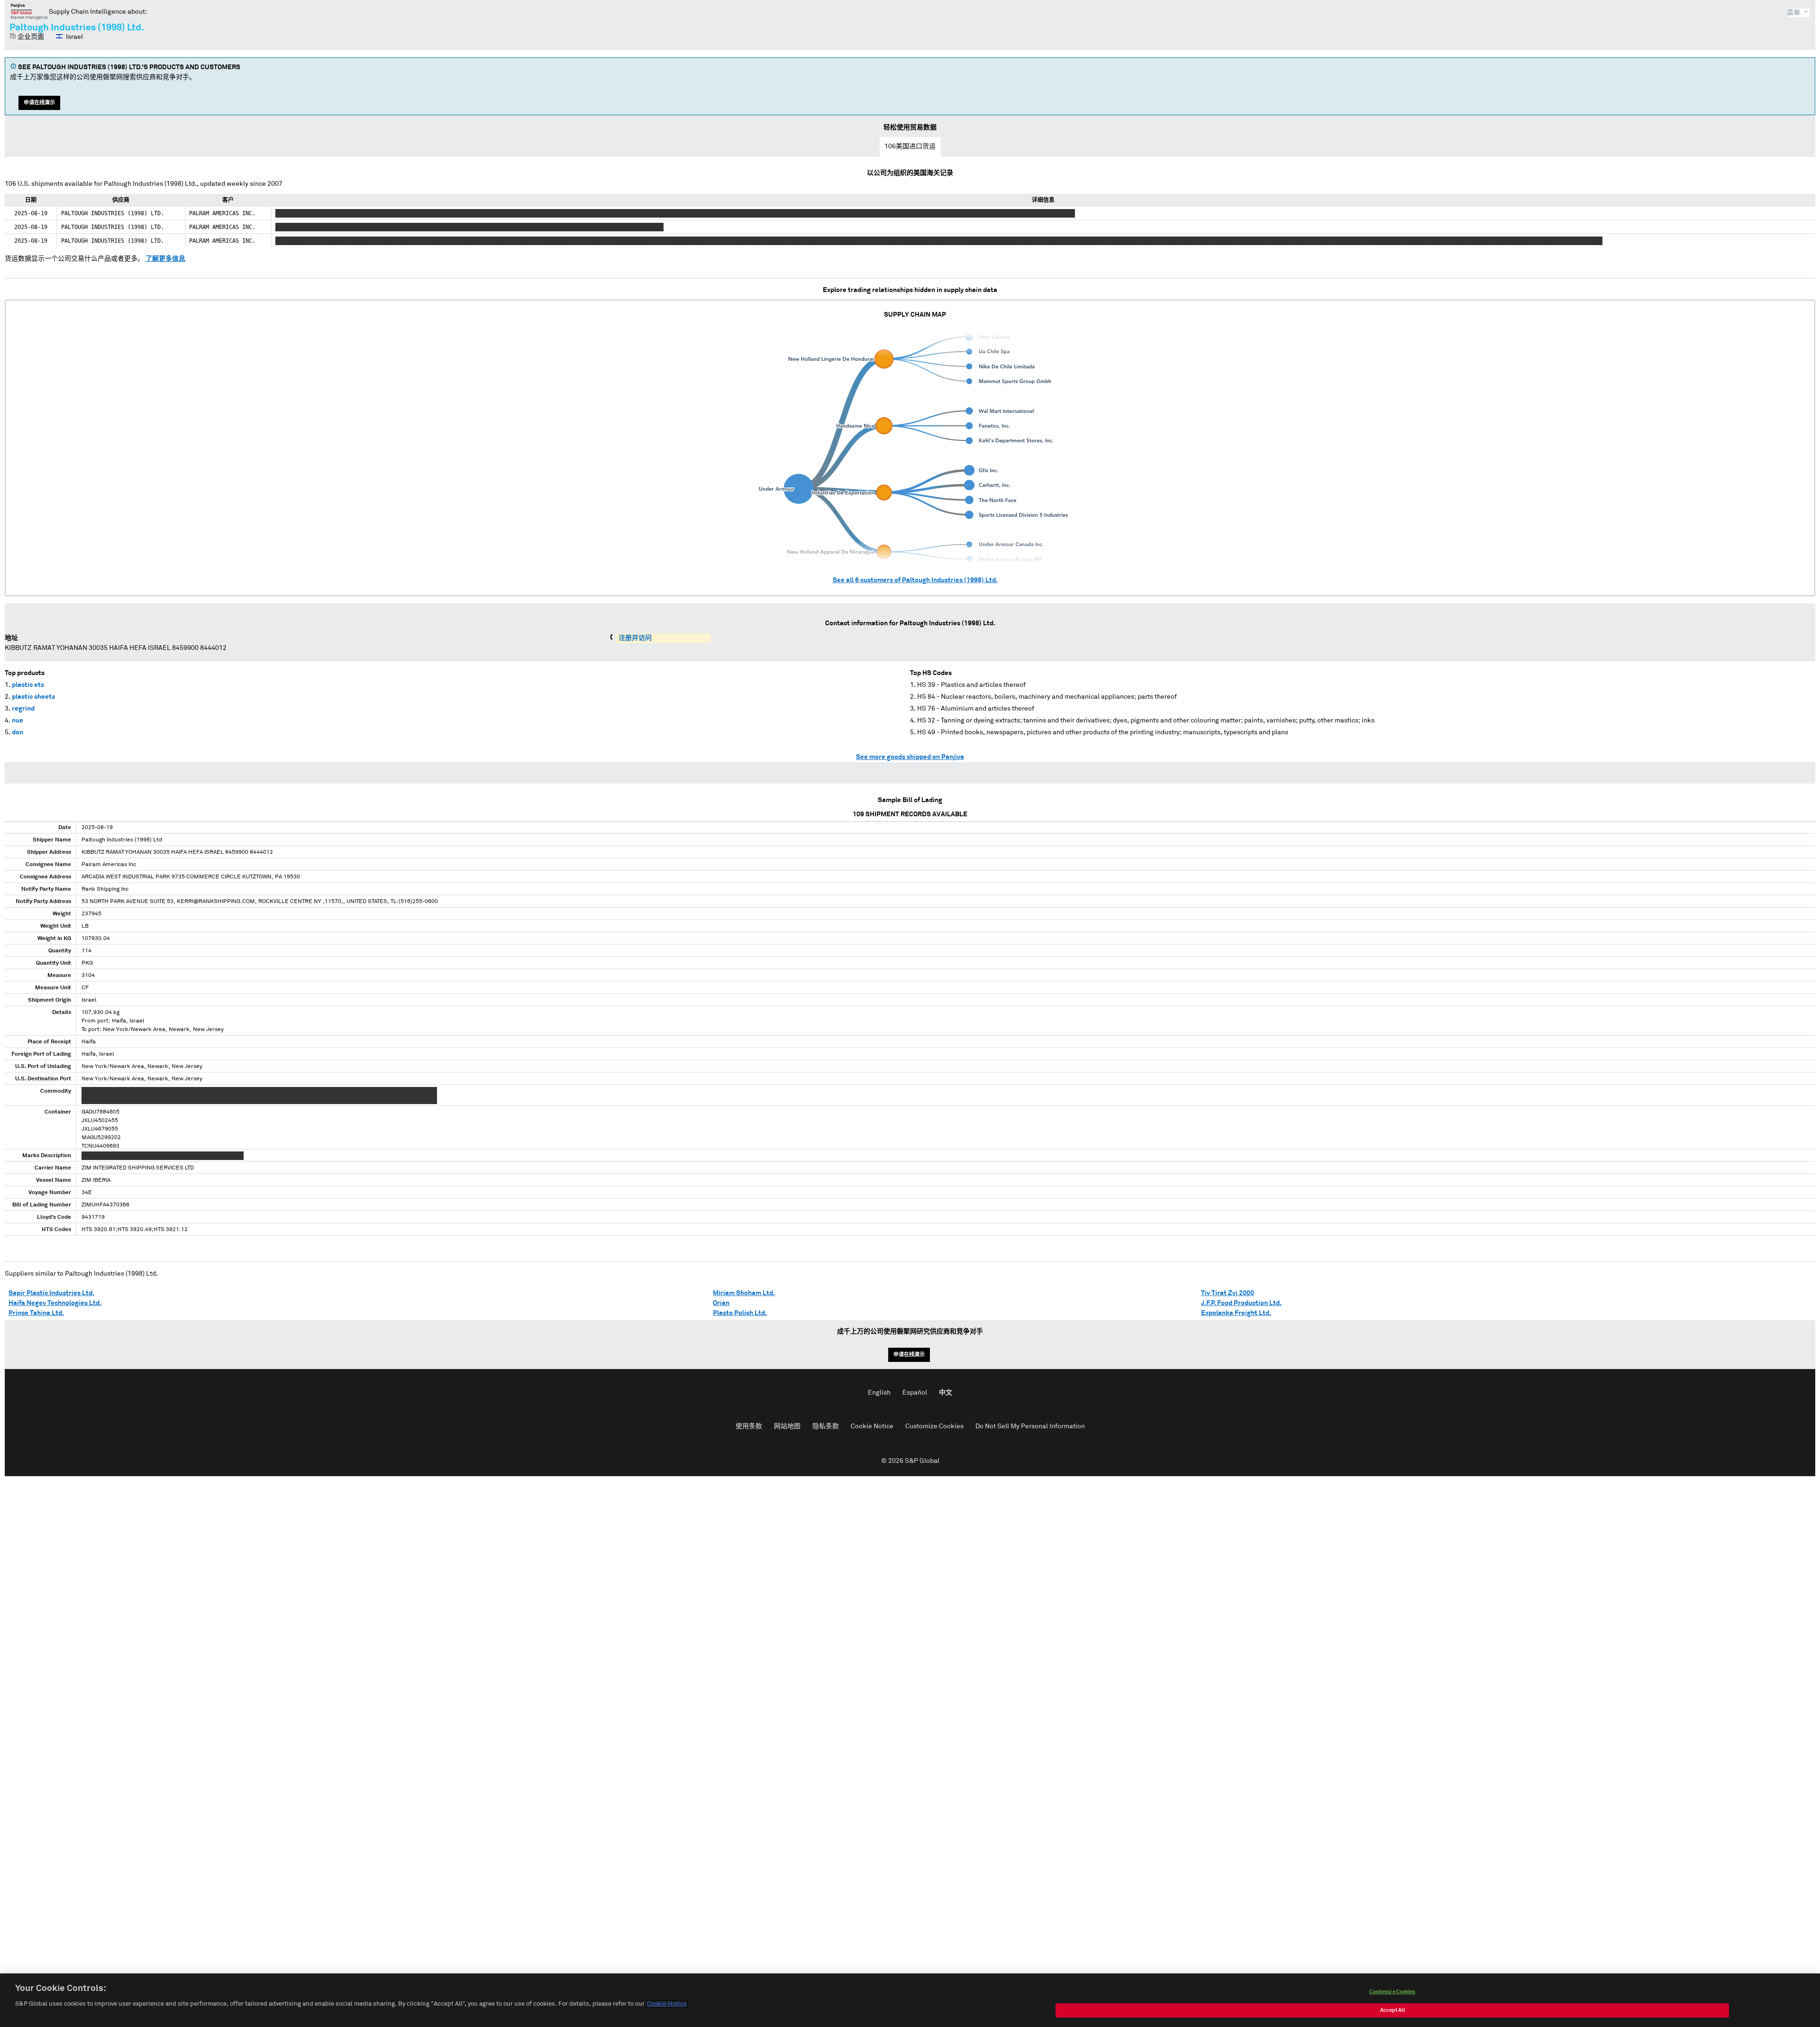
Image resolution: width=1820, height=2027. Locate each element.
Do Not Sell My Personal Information (1030, 1426)
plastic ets (28, 685)
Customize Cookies (934, 1426)
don (18, 732)
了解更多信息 (165, 259)
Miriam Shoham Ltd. (744, 1293)
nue (18, 721)
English (879, 1393)
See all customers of (915, 580)
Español (915, 1393)
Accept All (1392, 2010)
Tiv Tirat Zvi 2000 (1228, 1293)
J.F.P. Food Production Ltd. (1241, 1303)
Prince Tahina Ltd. (36, 1313)
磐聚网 (29, 11)
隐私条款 (826, 1426)
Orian (721, 1303)
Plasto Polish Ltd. (740, 1313)
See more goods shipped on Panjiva (910, 757)
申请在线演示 (39, 103)
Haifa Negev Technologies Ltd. (55, 1303)
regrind (23, 709)
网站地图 (787, 1426)
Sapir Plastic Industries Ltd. (51, 1293)
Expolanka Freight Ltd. (1236, 1313)
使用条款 (749, 1426)
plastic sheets (33, 697)
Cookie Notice (872, 1426)
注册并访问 (635, 638)
